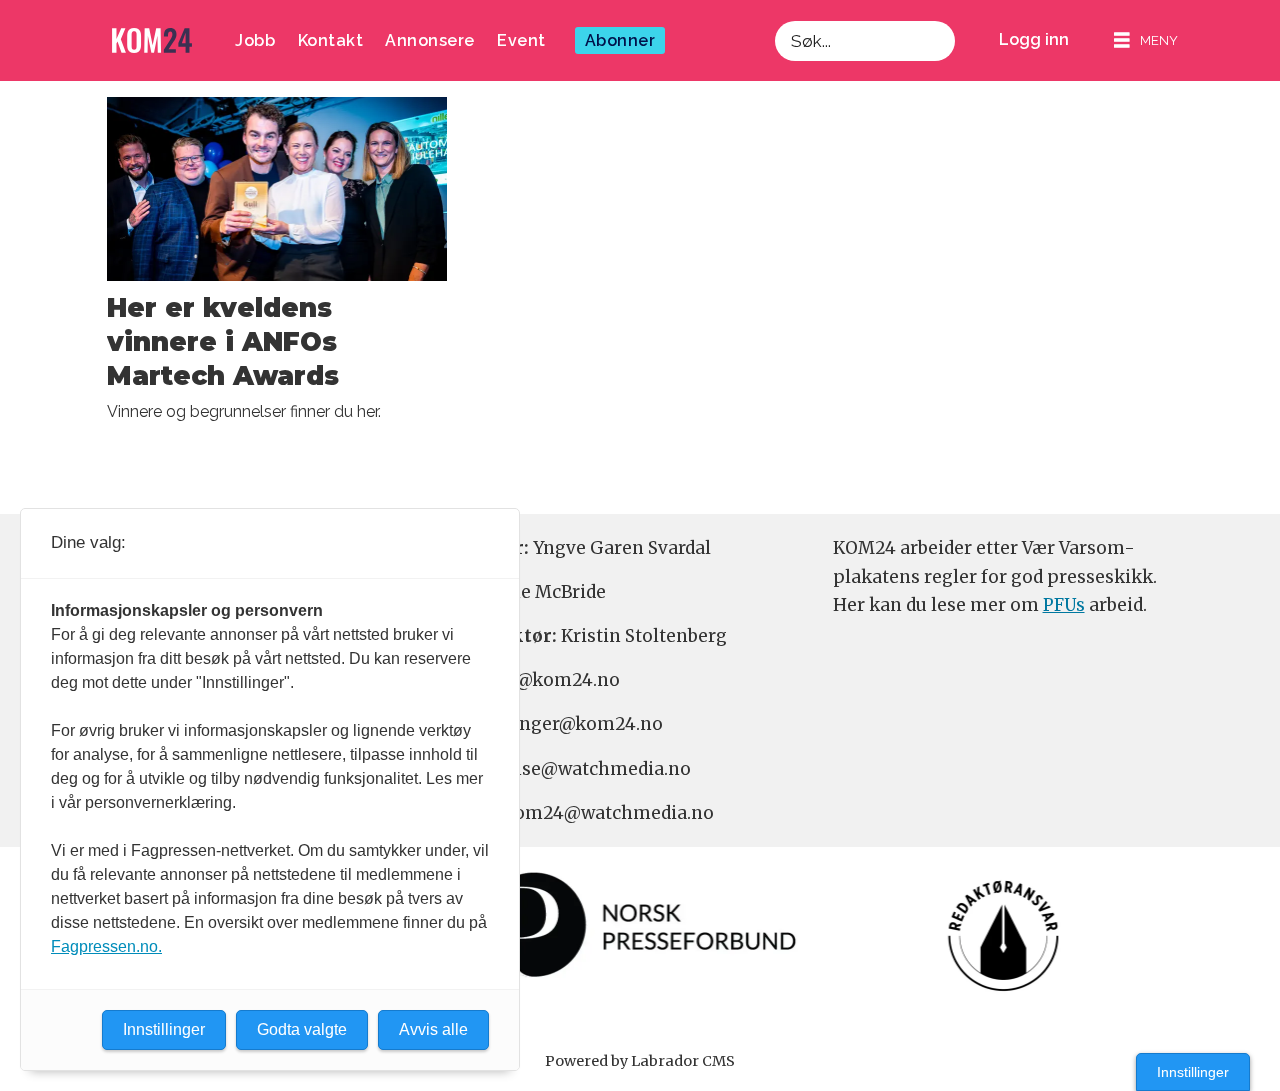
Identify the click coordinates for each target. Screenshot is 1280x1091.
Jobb (255, 40)
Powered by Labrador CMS (640, 1061)
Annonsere (430, 40)
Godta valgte (302, 1029)
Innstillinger (1193, 1072)
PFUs (1064, 605)
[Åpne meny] (1146, 40)
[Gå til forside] (152, 40)
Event (521, 40)
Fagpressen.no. (106, 946)
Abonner (620, 40)
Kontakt (331, 40)
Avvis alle (433, 1029)
